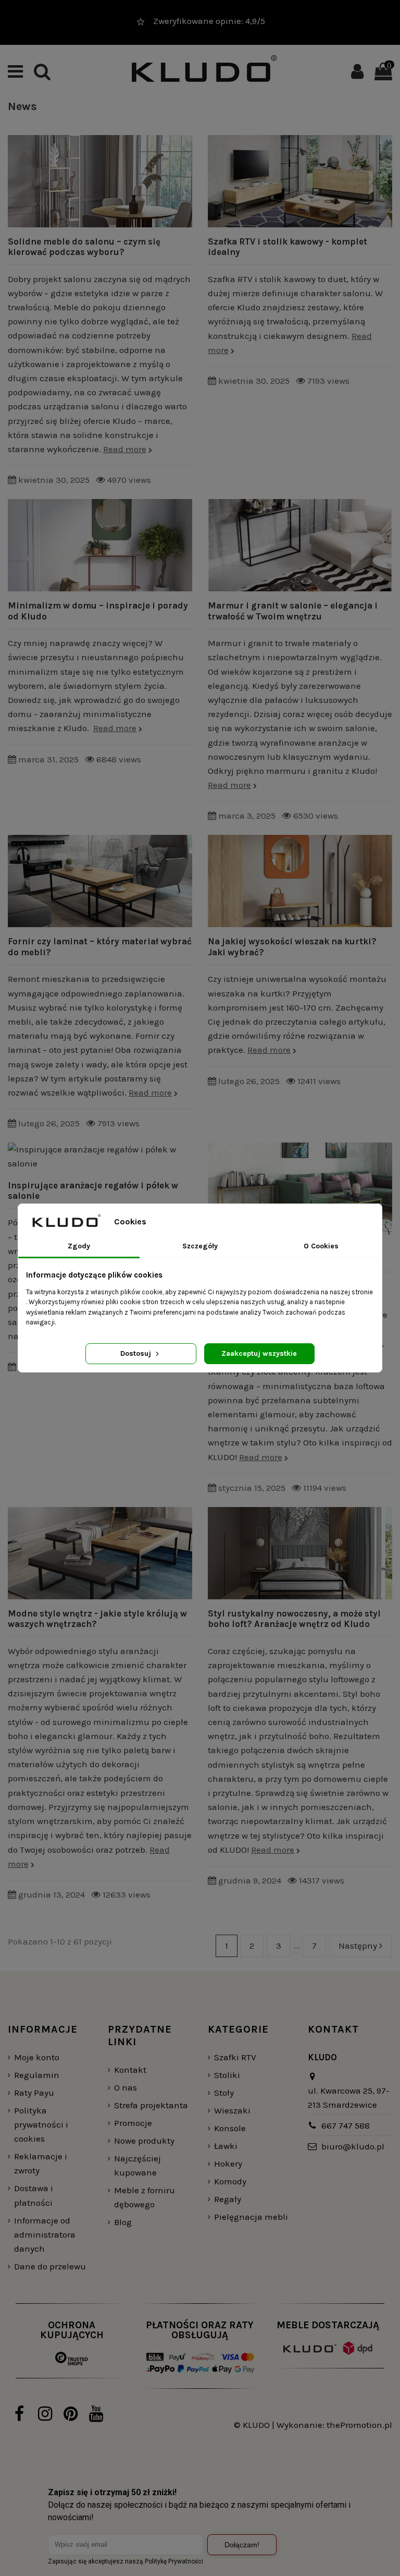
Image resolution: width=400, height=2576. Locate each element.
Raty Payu (34, 2093)
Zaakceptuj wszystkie (259, 1353)
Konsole (230, 2128)
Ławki (226, 2146)
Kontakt (130, 2070)
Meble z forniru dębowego (145, 2197)
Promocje (133, 2123)
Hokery (228, 2164)
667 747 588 (346, 2125)
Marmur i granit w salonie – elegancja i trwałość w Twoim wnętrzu (293, 611)
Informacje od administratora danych (45, 2234)
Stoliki (227, 2075)
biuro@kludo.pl (353, 2146)
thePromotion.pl (359, 2425)
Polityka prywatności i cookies (41, 2124)
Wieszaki (232, 2110)
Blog (123, 2222)
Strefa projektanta (151, 2105)
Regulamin (37, 2075)
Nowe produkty (144, 2141)
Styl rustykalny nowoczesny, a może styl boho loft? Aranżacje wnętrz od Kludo (294, 1619)
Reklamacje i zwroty (41, 2163)
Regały (228, 2199)
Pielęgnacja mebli (251, 2217)
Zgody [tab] (79, 1246)
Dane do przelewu (50, 2266)
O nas (126, 2087)
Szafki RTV (235, 2057)
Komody (230, 2181)
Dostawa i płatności (34, 2195)
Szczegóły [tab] (200, 1246)
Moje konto (37, 2057)
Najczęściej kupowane (137, 2165)
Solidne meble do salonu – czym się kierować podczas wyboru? (84, 247)
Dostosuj (137, 1353)
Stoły (224, 2093)
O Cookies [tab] (321, 1246)
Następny (359, 1946)
